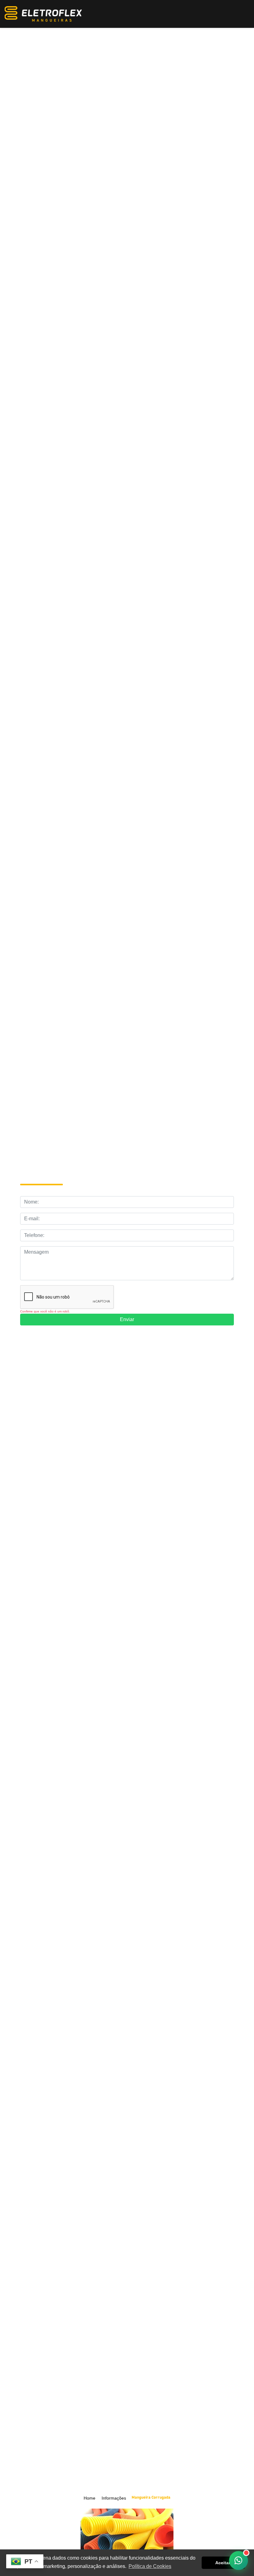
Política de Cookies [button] (150, 2566)
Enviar (127, 1319)
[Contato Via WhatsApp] (239, 2561)
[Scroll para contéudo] (131, 2441)
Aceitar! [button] (223, 2563)
